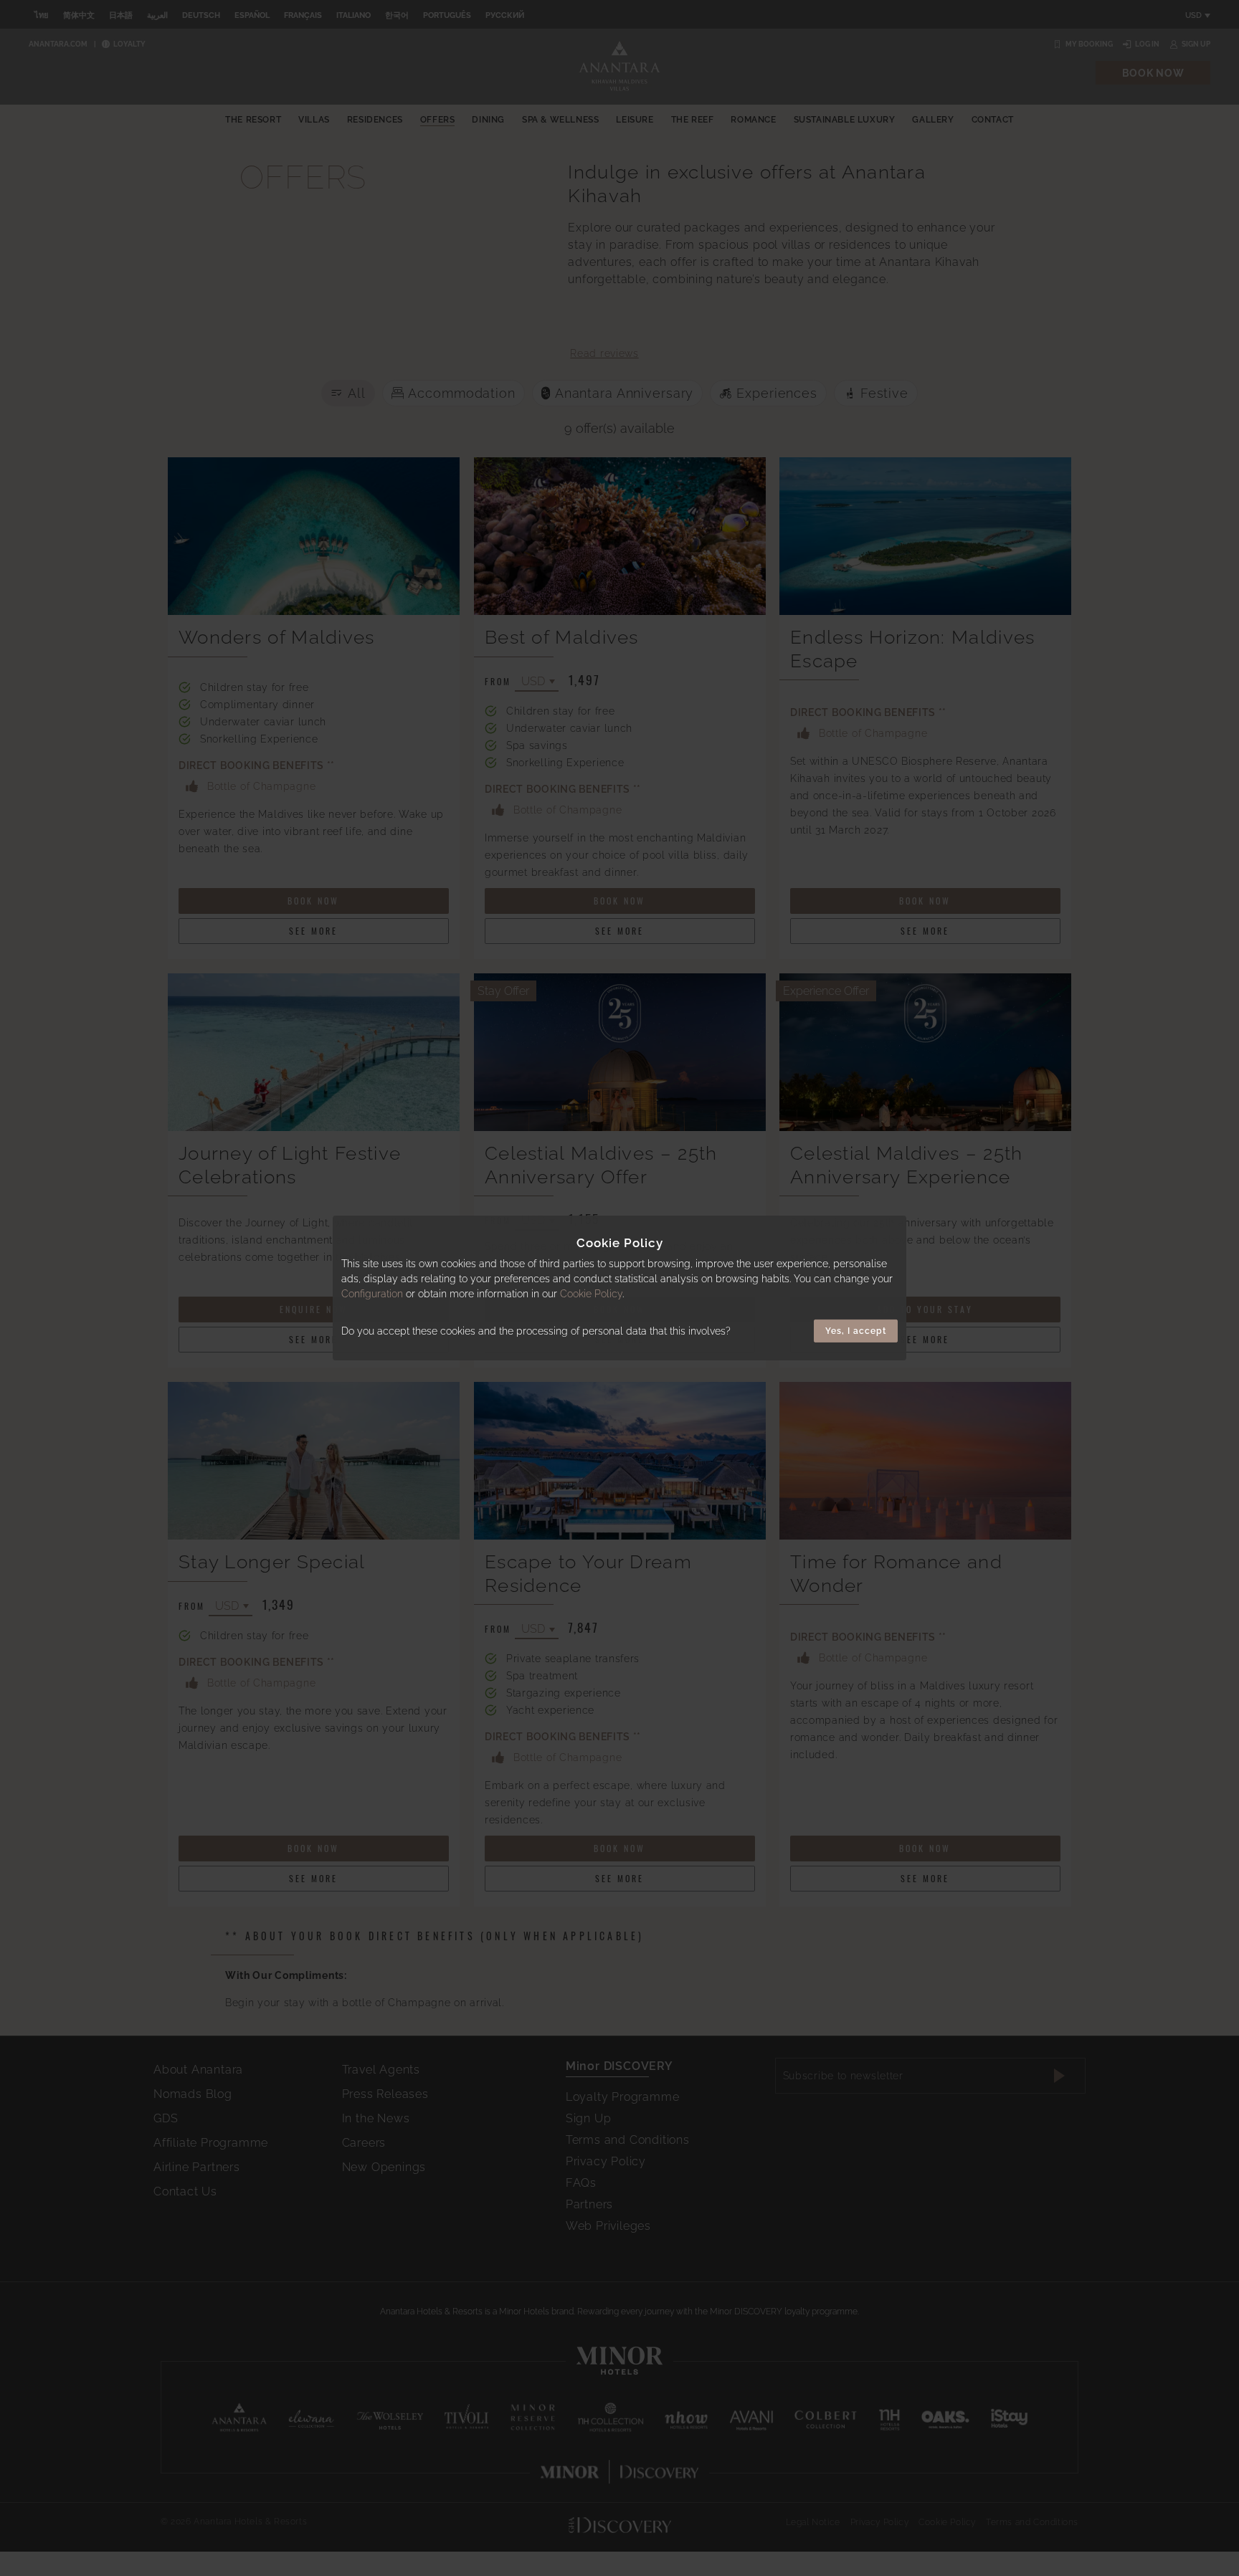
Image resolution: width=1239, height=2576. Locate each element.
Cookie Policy (591, 1294)
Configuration (372, 1294)
